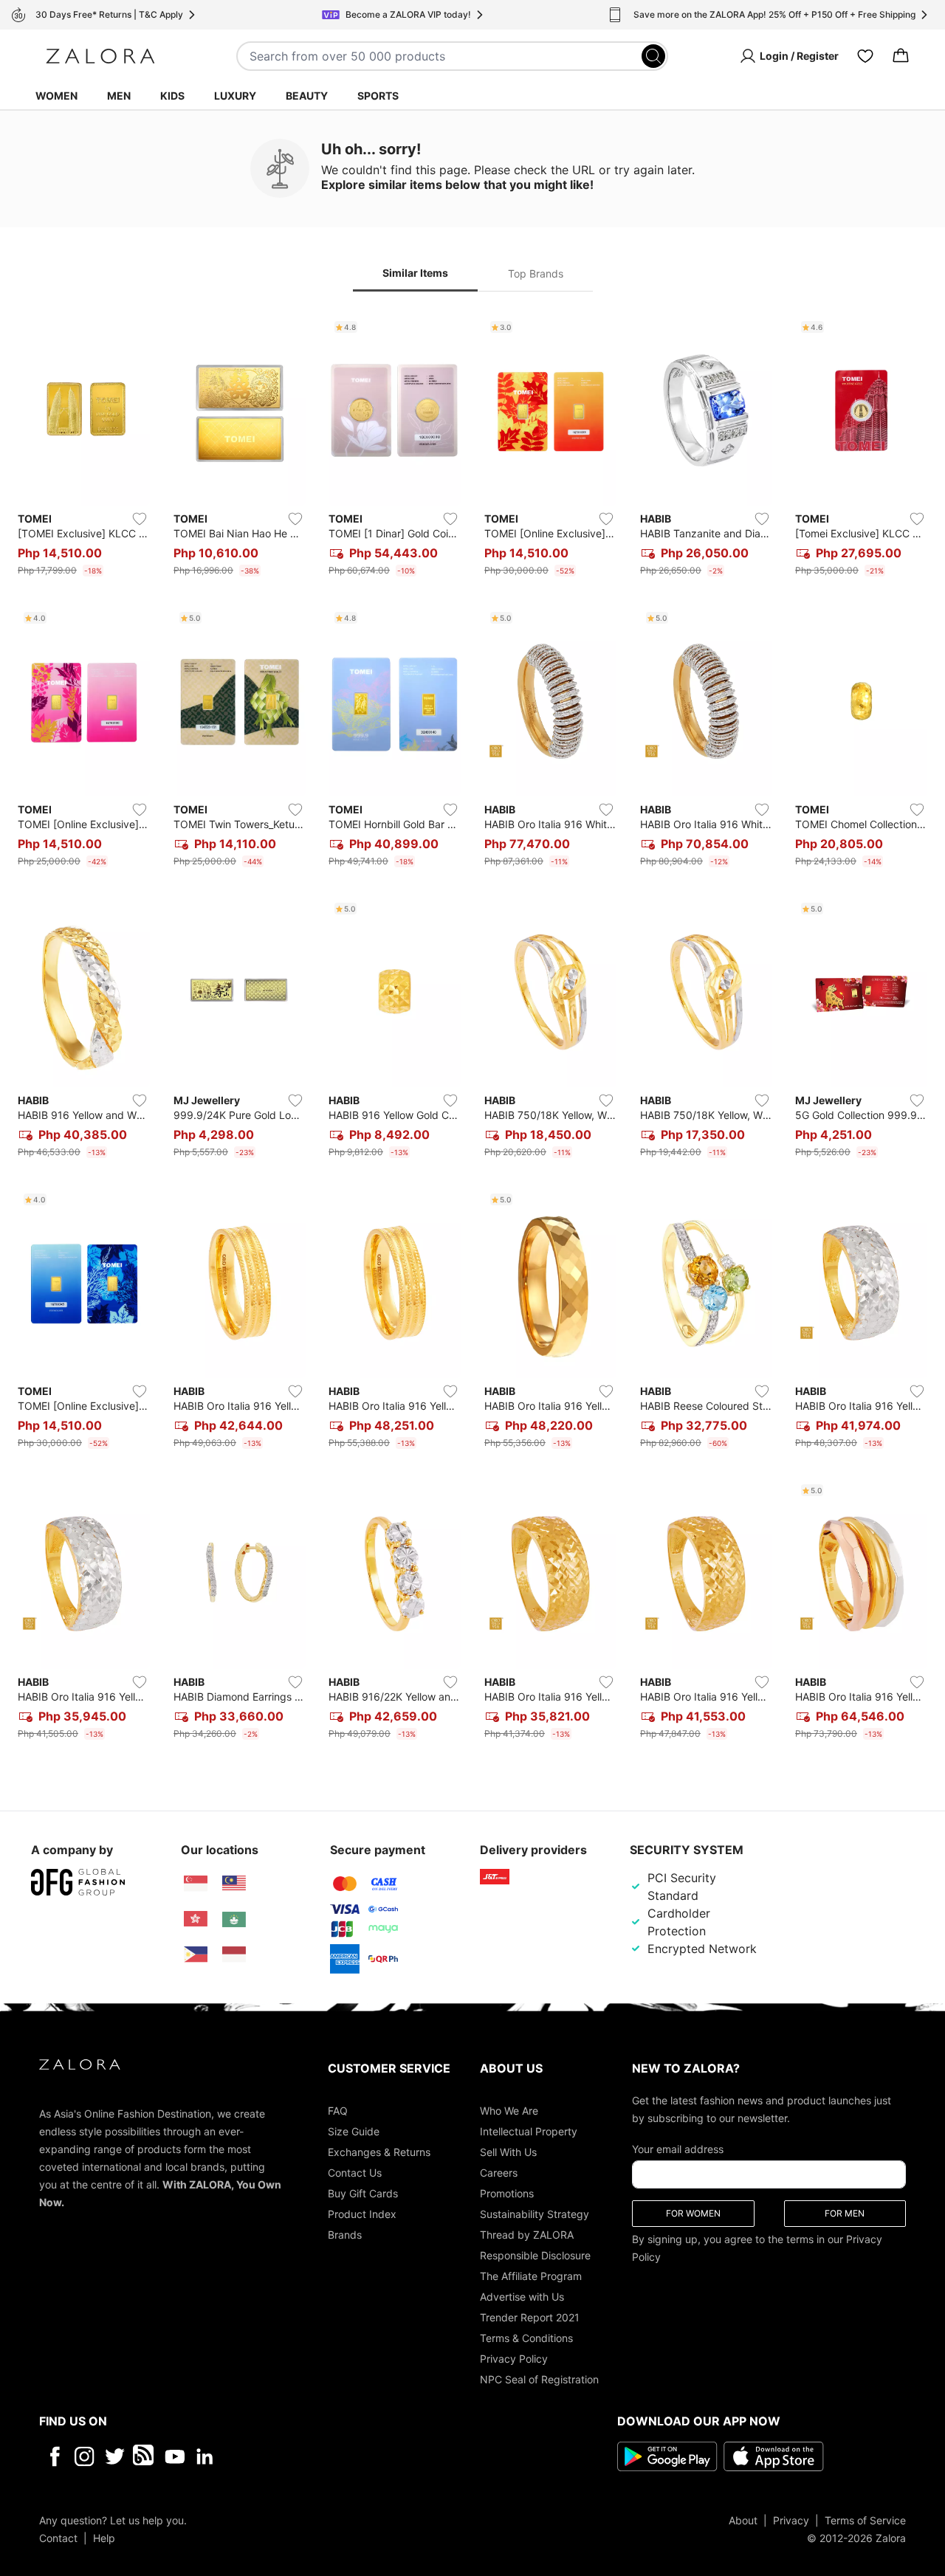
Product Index (362, 2213)
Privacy (791, 2520)
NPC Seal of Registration (539, 2379)
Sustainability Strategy (535, 2213)
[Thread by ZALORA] (145, 2456)
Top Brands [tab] (536, 273)
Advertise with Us (522, 2296)
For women (693, 2212)
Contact (58, 2537)
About (743, 2520)
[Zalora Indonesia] (234, 1955)
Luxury (235, 96)
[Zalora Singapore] (196, 1884)
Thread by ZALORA (527, 2234)
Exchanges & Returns (379, 2151)
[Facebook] (54, 2456)
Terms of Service (865, 2520)
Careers (499, 2172)
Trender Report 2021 (530, 2317)
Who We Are (509, 2110)
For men (845, 2212)
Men (119, 96)
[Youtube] (175, 2456)
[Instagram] (85, 2456)
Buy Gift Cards (363, 2193)
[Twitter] (115, 2456)
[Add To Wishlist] (140, 519)
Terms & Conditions (526, 2337)
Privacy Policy (514, 2358)
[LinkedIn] (205, 2456)
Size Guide (354, 2131)
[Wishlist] (865, 56)
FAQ (338, 2110)
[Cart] (901, 56)
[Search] (653, 56)
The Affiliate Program (531, 2275)
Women (56, 96)
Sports (378, 96)
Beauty (307, 96)
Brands (345, 2234)
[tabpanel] (472, 1030)
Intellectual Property (529, 2131)
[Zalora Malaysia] (234, 1884)
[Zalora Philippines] (196, 1955)
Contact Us (355, 2172)
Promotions (507, 2193)
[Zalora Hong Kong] (196, 1919)
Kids (172, 96)
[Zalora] (100, 56)
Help (104, 2537)
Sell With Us (508, 2151)
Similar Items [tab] (415, 273)
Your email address (678, 2148)
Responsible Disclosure (535, 2255)
